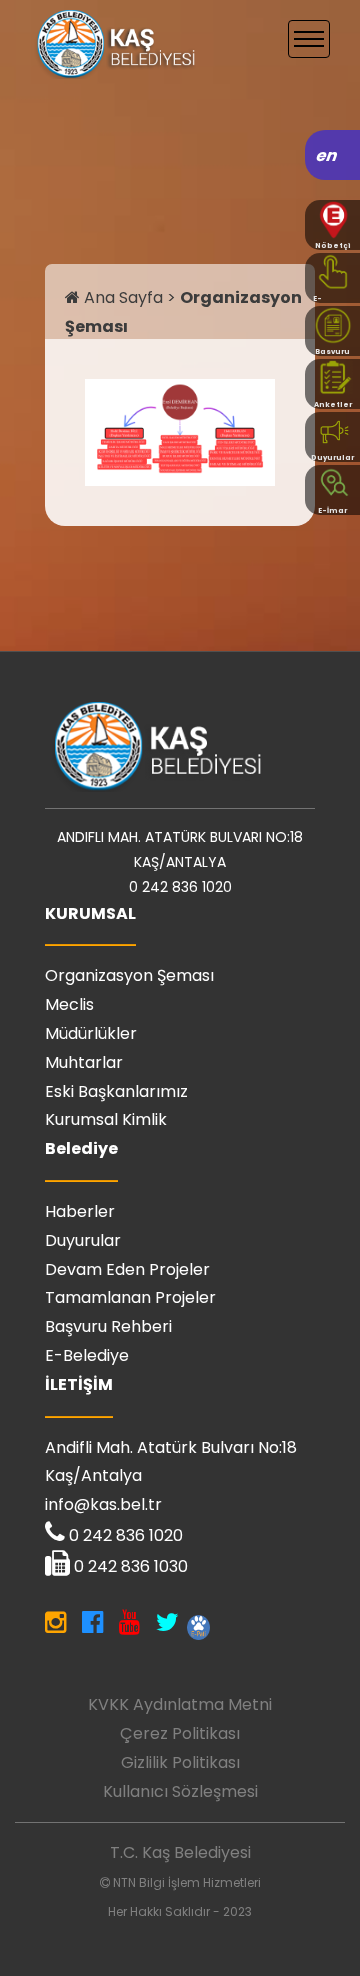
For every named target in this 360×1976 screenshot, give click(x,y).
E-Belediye (87, 1355)
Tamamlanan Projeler (130, 1297)
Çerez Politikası (180, 1733)
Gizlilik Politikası (180, 1762)
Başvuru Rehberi (108, 1326)
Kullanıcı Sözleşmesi (180, 1791)
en (327, 155)
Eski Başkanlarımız (116, 1091)
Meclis (69, 1004)
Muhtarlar (84, 1062)
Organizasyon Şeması (129, 975)
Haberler (80, 1211)
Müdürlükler (91, 1033)
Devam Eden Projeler (127, 1269)
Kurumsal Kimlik (106, 1119)
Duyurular (83, 1240)
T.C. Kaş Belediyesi (180, 1852)
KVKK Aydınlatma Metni (180, 1704)
